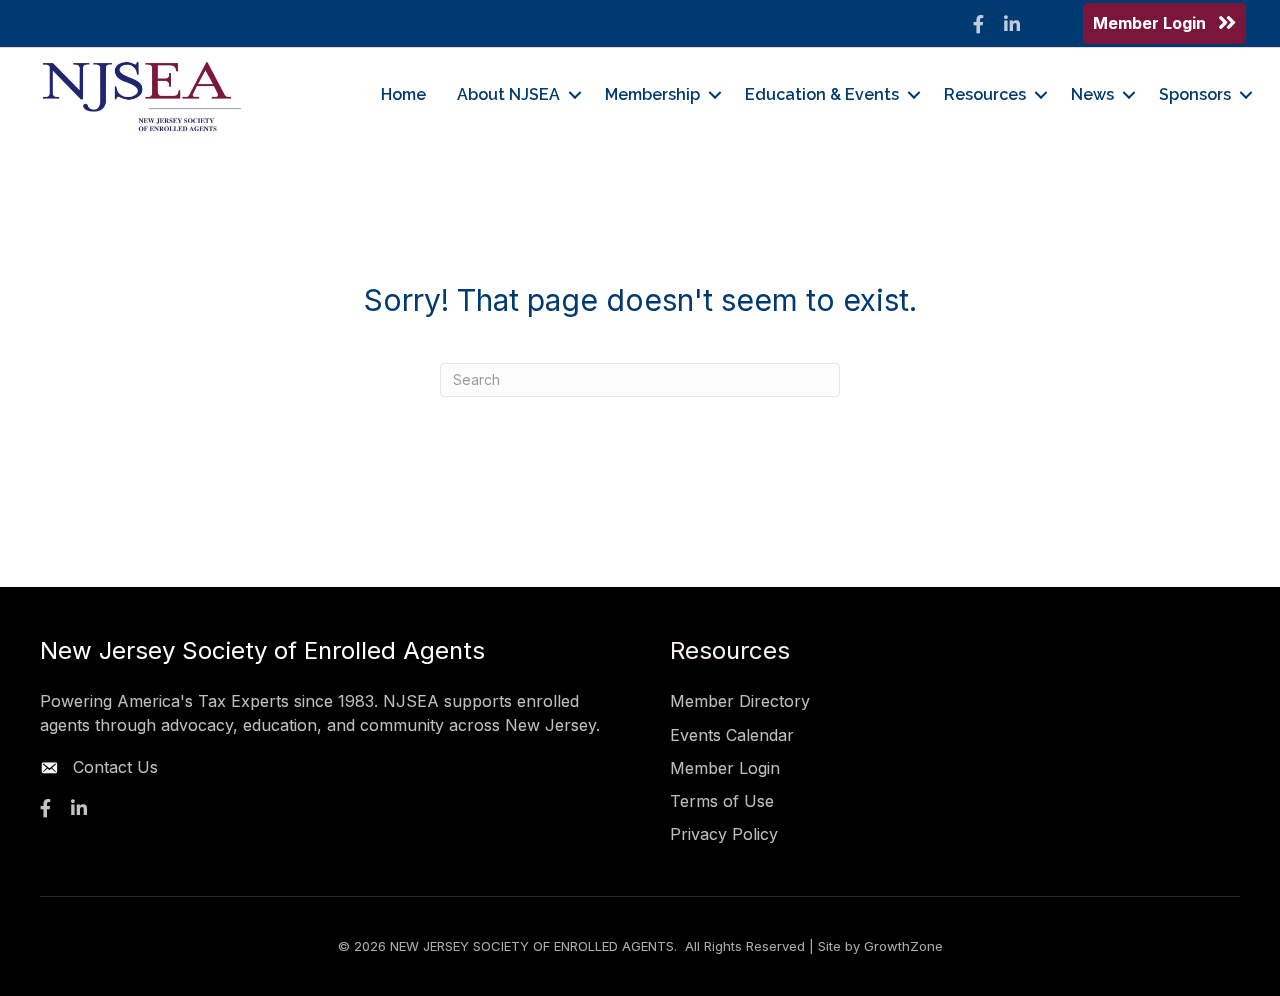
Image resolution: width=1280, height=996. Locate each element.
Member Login (725, 768)
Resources (985, 94)
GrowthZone (903, 946)
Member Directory (740, 701)
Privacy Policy (724, 834)
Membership (652, 94)
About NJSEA (508, 94)
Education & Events (822, 94)
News (1092, 94)
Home (403, 94)
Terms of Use (722, 801)
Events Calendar (732, 735)
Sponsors (1195, 94)
